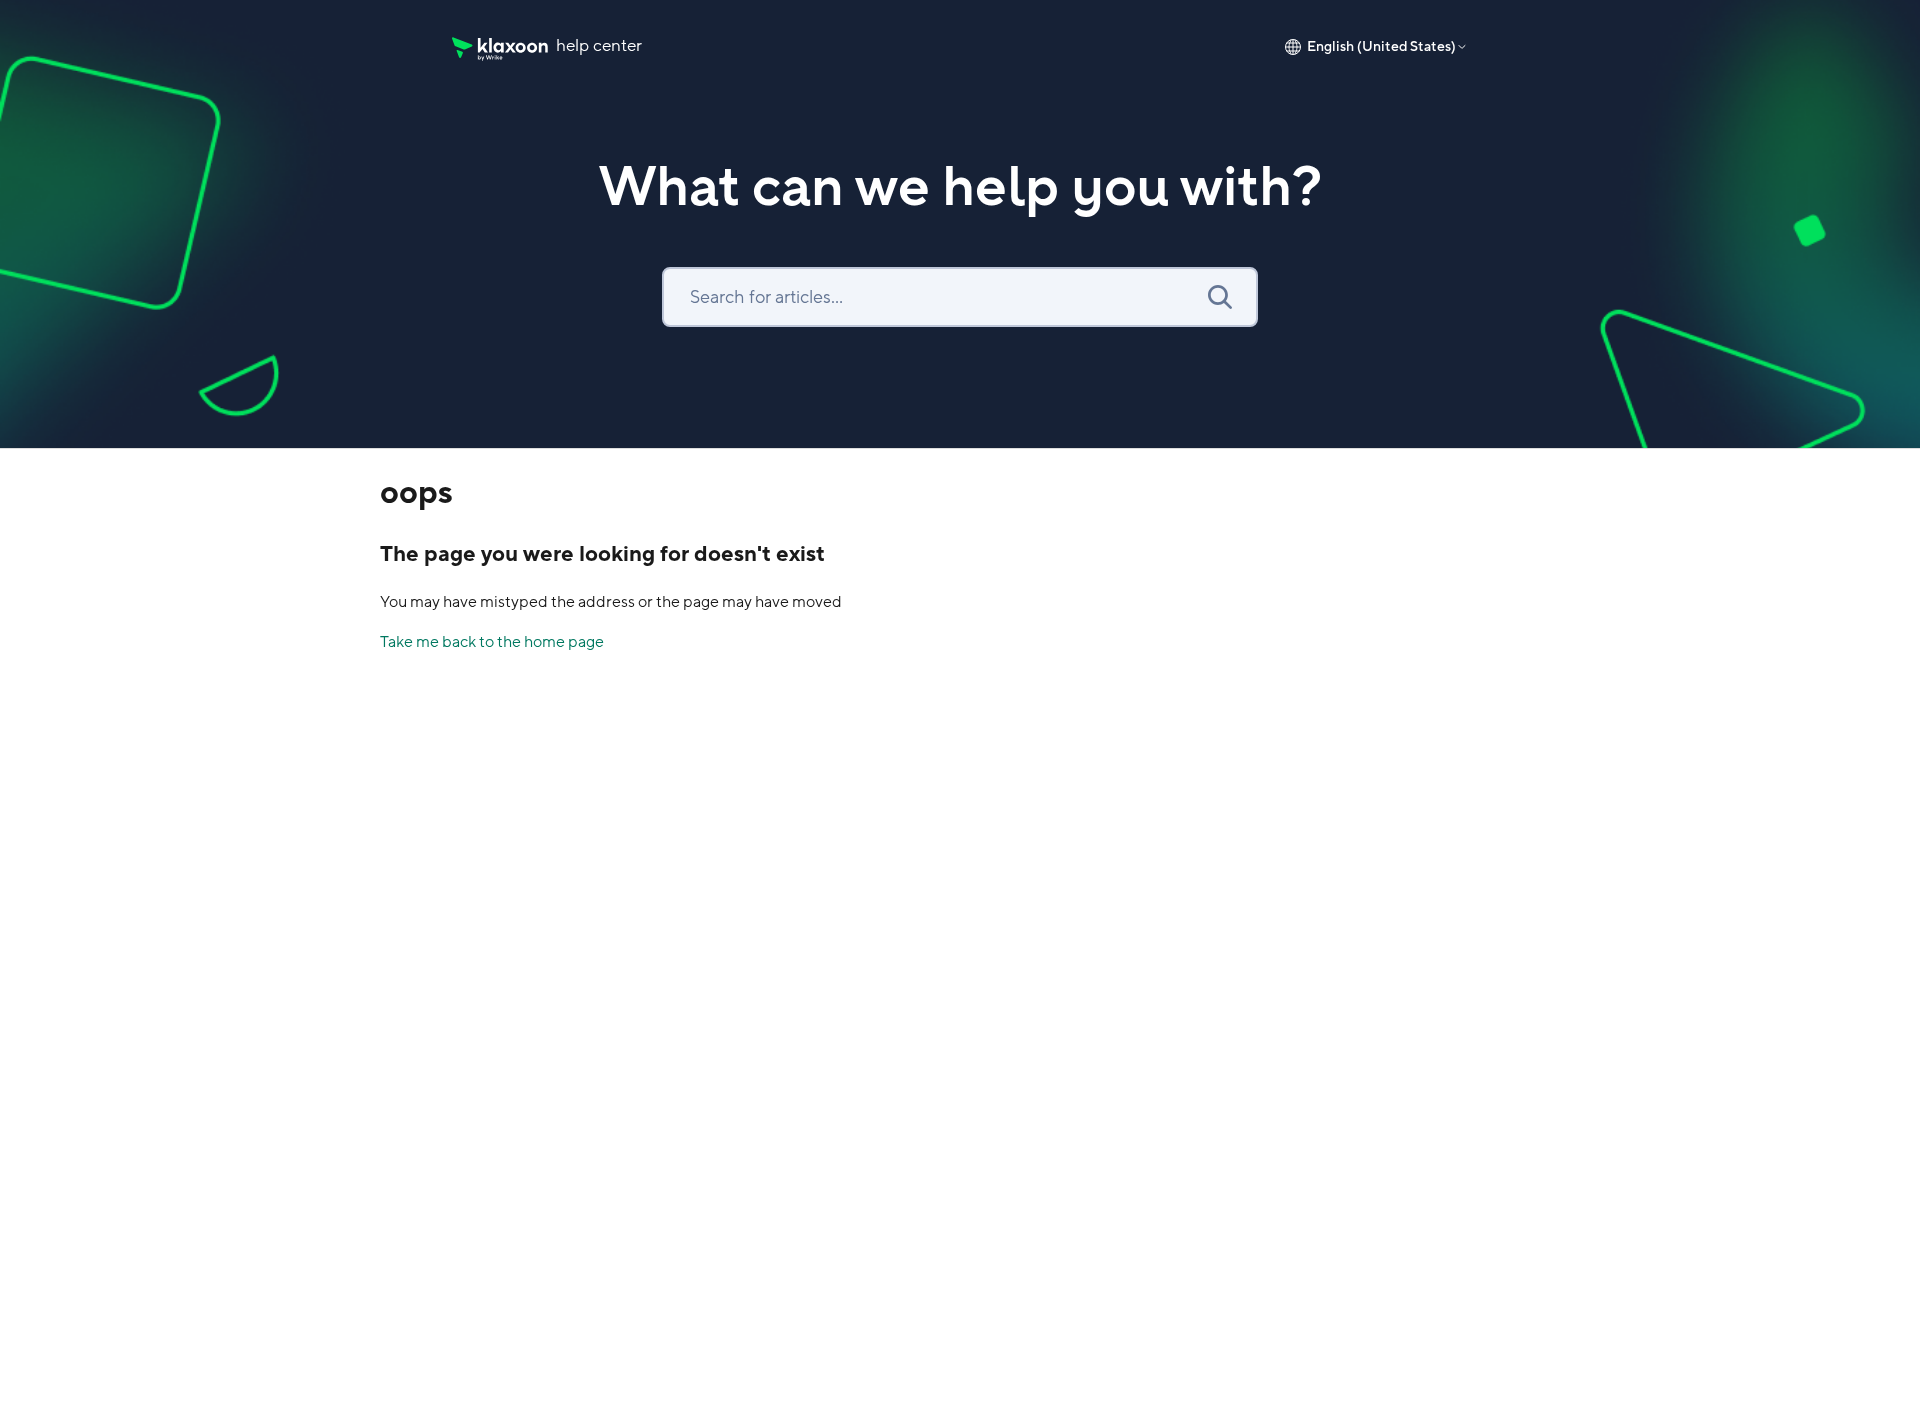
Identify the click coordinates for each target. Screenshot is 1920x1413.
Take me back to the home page (492, 642)
